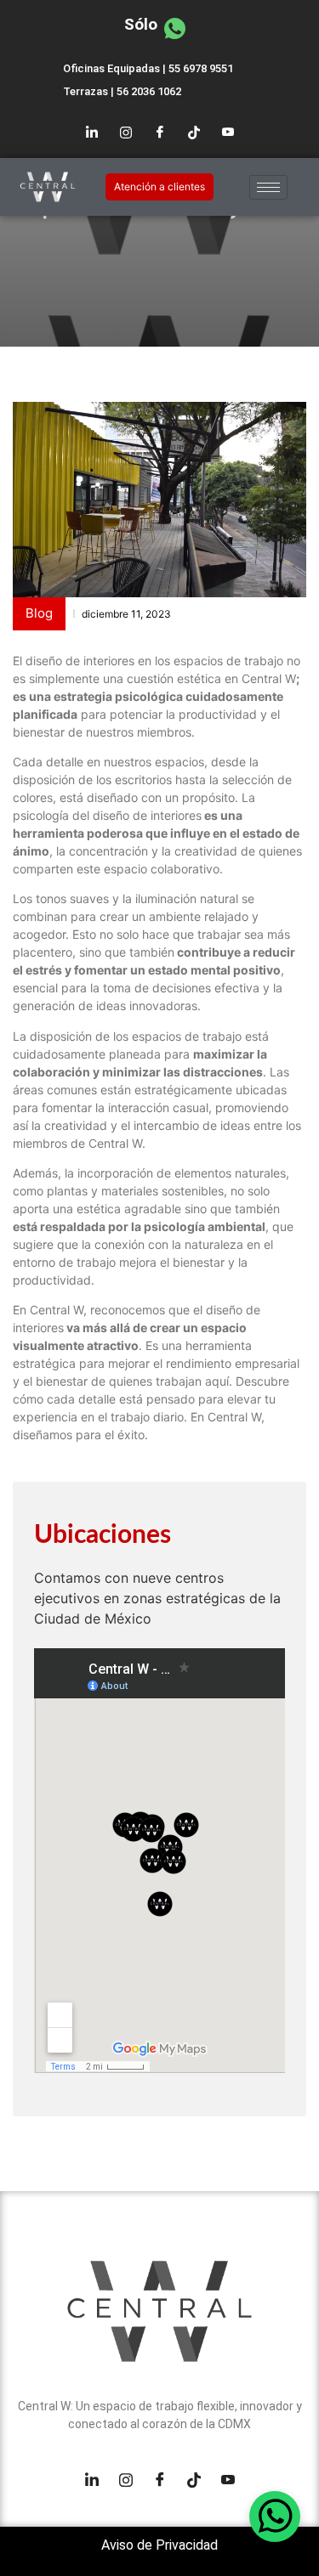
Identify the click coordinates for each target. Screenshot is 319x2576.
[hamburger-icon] (268, 187)
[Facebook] (160, 133)
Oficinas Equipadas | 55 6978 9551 (148, 68)
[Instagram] (126, 133)
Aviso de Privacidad (159, 2545)
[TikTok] (194, 133)
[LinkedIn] (92, 133)
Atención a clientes (159, 186)
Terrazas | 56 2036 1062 (122, 91)
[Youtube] (228, 133)
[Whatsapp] (275, 2517)
